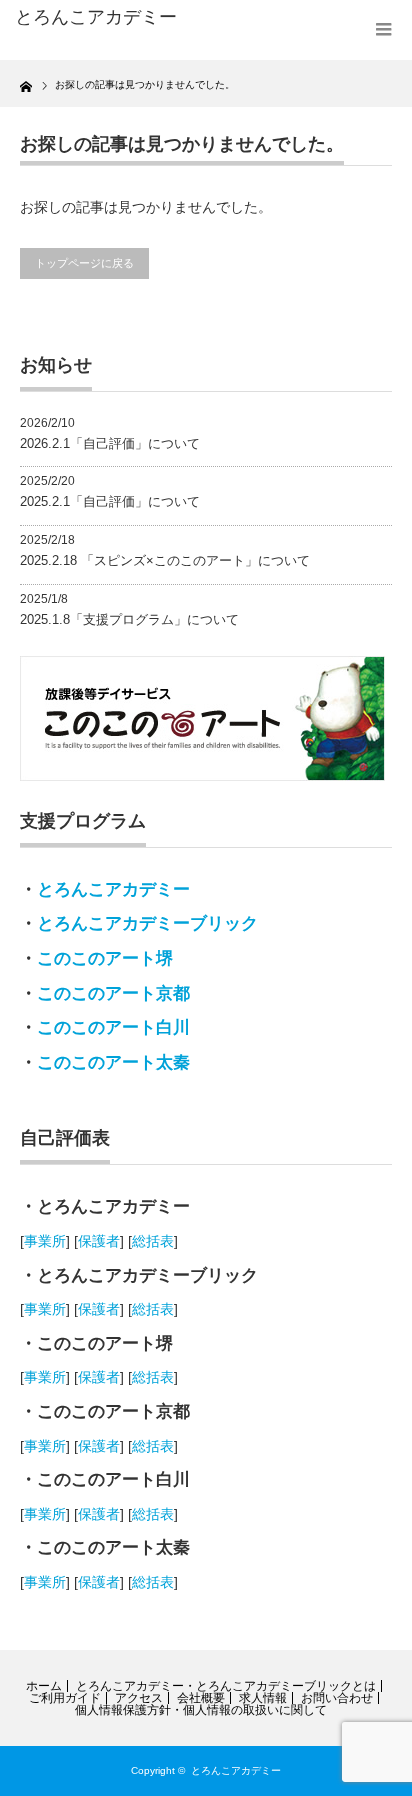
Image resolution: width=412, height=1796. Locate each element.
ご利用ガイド (65, 1698)
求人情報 (263, 1698)
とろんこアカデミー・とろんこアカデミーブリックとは (226, 1686)
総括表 (153, 1241)
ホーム (44, 1686)
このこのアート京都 (113, 993)
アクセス (139, 1698)
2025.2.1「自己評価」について (110, 501)
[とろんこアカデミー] (97, 18)
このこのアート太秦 (113, 1062)
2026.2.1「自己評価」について (110, 443)
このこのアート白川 (113, 1027)
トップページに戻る (84, 263)
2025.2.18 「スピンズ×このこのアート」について (165, 560)
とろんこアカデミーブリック (147, 923)
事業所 (45, 1241)
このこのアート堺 (105, 958)
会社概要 (201, 1698)
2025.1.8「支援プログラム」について (129, 619)
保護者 (99, 1241)
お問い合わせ (337, 1698)
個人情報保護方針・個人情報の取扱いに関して (201, 1710)
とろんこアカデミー (113, 889)
